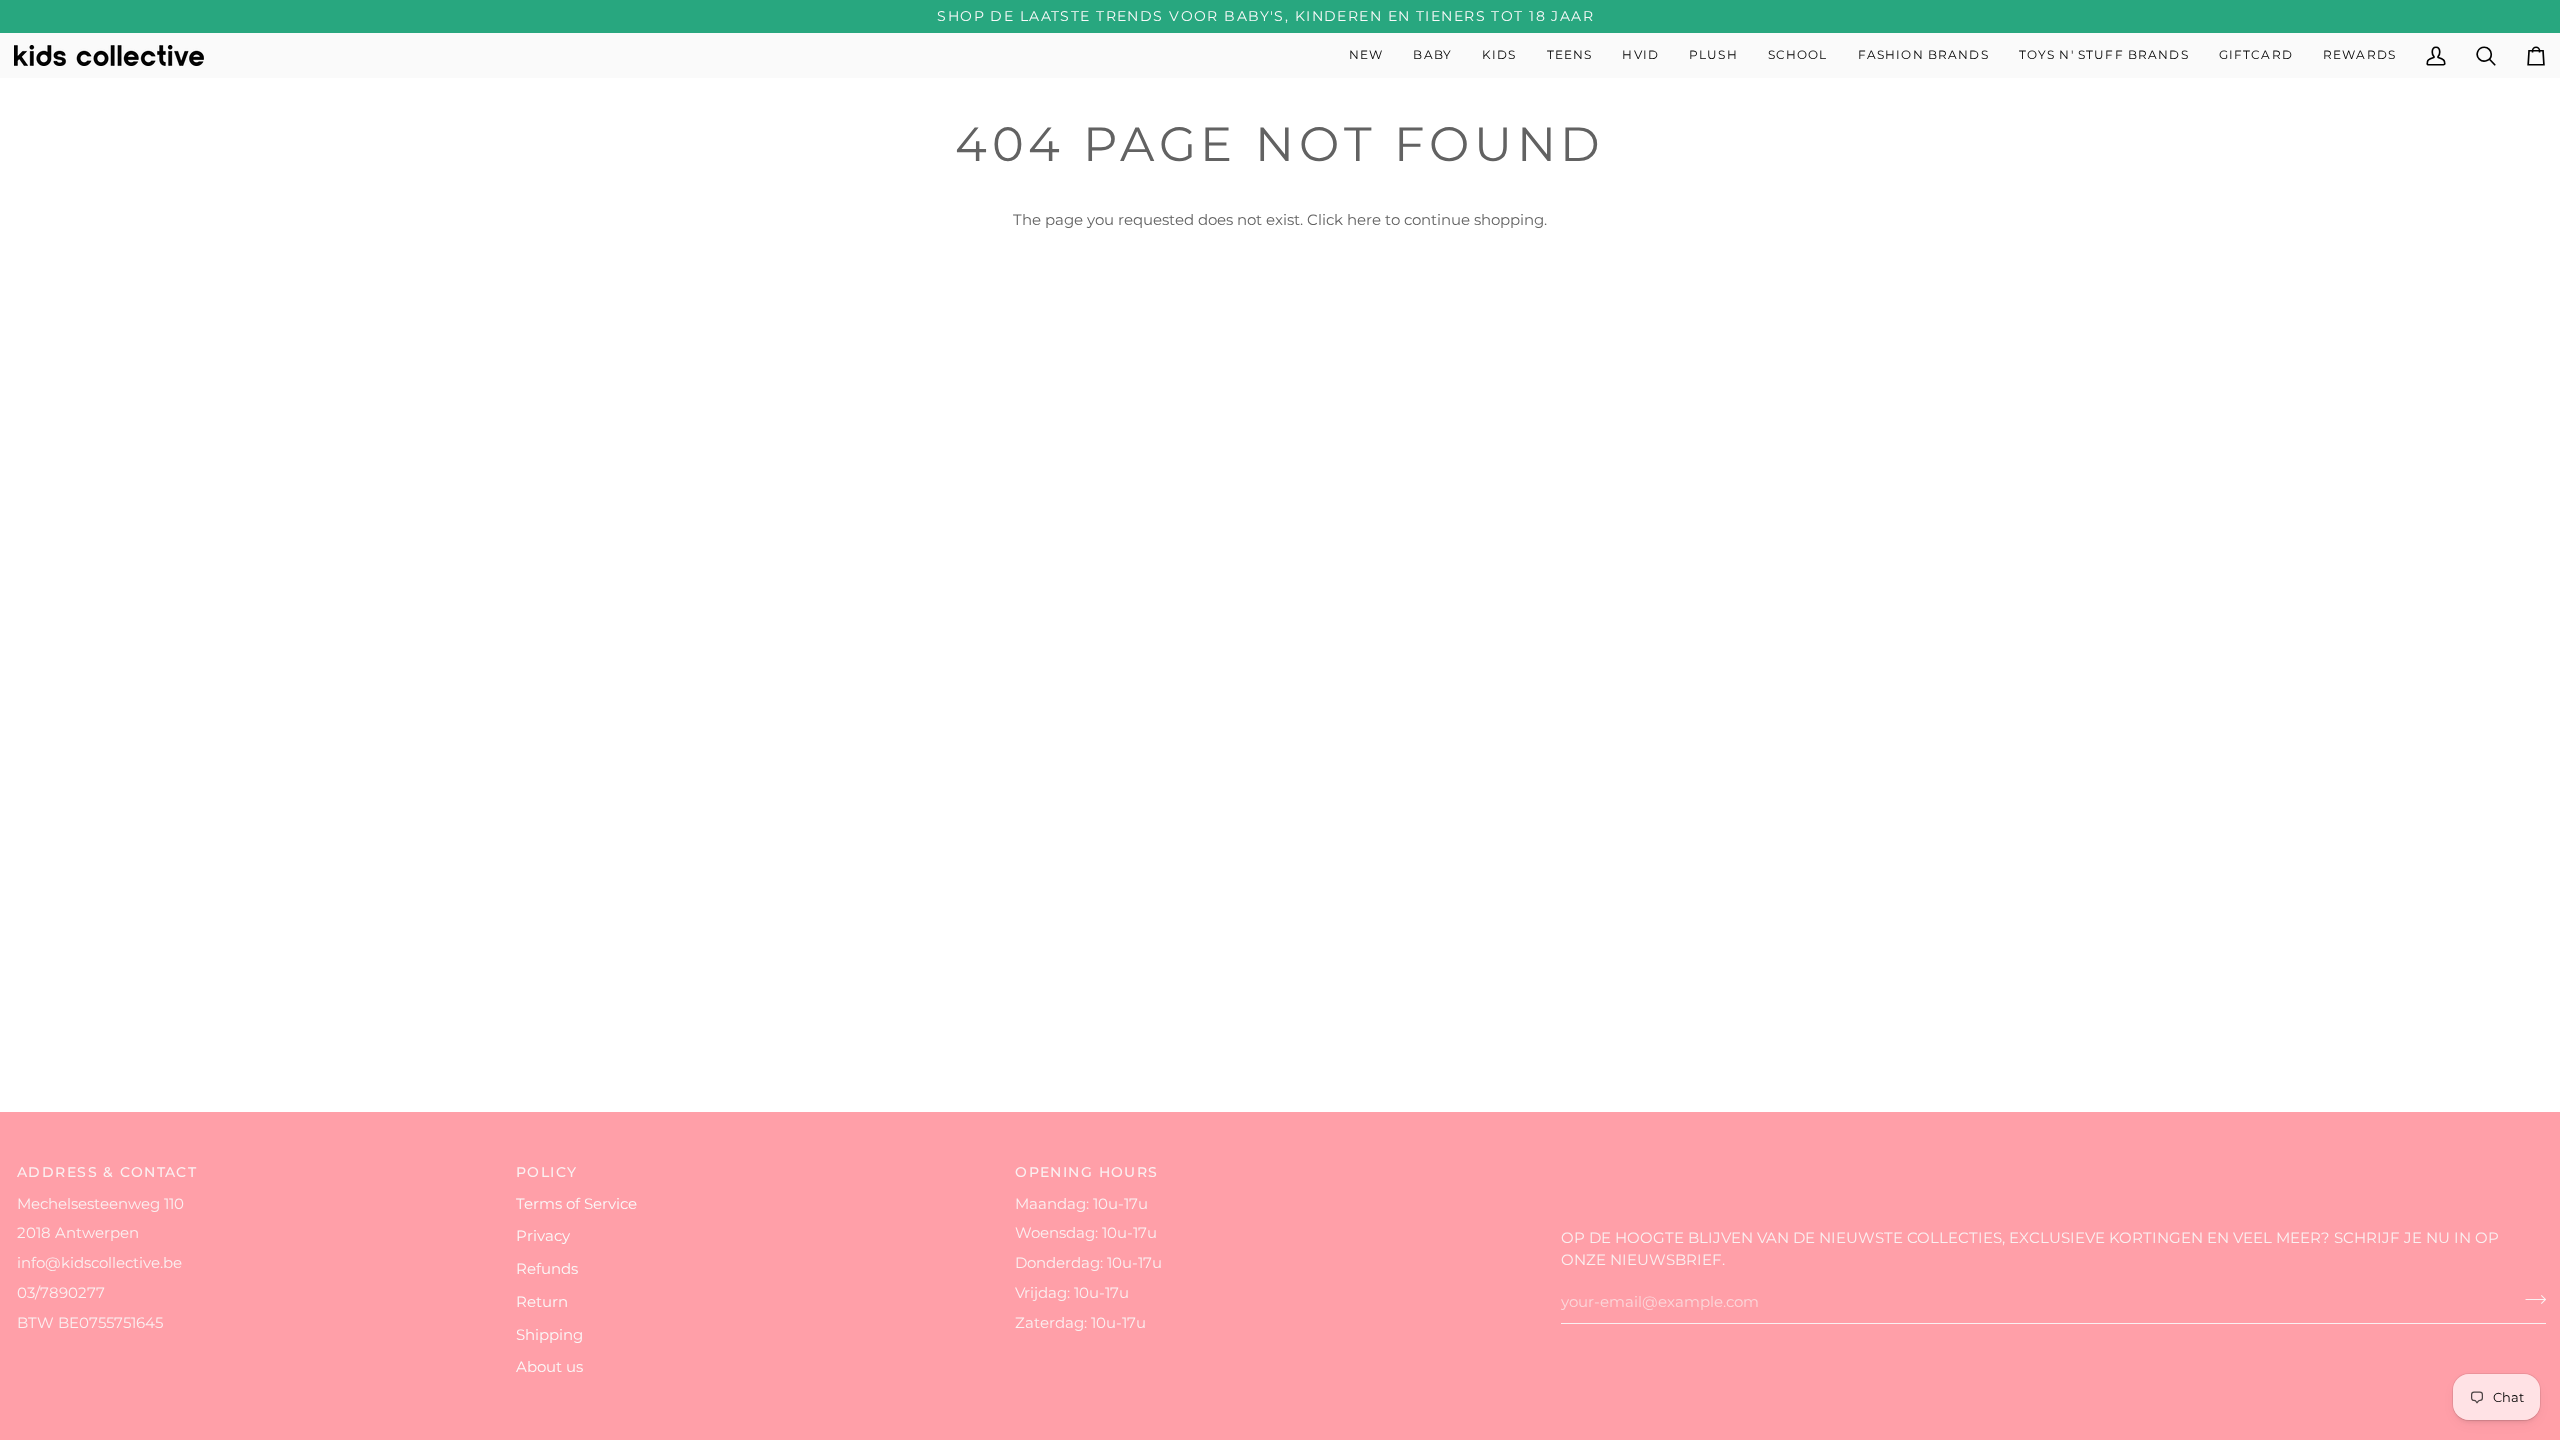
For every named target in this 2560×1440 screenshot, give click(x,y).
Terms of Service (576, 1204)
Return (542, 1302)
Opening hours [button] (1087, 1172)
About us (549, 1367)
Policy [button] (547, 1172)
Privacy (543, 1236)
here (1364, 220)
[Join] (2529, 1300)
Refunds (547, 1269)
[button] (1432, 55)
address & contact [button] (107, 1172)
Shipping (549, 1335)
